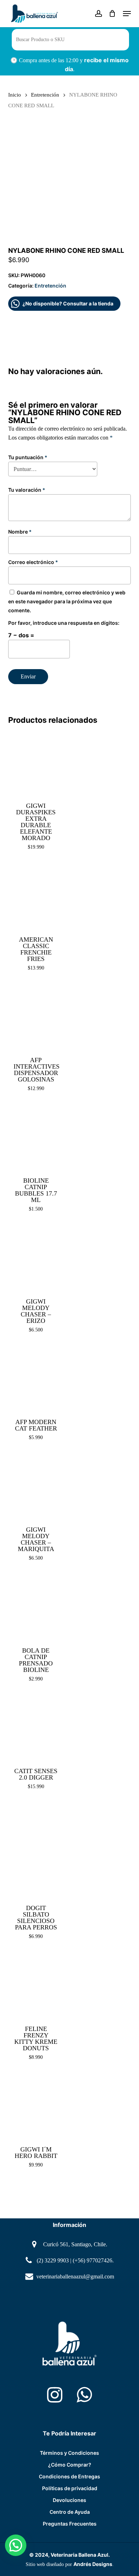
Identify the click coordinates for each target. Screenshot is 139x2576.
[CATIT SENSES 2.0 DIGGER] (36, 1728)
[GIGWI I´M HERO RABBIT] (36, 2106)
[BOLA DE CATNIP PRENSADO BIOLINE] (36, 1607)
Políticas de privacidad (70, 2488)
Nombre (20, 532)
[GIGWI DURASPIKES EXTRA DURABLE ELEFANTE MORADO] (36, 762)
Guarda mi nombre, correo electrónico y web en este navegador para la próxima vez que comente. (67, 601)
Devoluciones (69, 2500)
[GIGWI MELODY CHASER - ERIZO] (36, 1258)
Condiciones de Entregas (69, 2476)
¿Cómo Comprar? (70, 2465)
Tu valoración (27, 490)
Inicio (15, 95)
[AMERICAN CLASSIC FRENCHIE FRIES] (36, 896)
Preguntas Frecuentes (70, 2524)
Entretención (45, 95)
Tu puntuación (28, 457)
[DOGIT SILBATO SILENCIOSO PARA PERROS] (36, 1850)
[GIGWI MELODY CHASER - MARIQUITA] (36, 1486)
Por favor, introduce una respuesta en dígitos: (64, 623)
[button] (127, 14)
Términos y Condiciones (69, 2453)
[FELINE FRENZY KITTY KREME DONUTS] (36, 1985)
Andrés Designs (93, 2564)
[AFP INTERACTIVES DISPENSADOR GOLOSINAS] (36, 1017)
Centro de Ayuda (70, 2512)
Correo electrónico (33, 562)
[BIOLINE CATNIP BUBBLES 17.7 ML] (36, 1137)
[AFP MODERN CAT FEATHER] (36, 1379)
